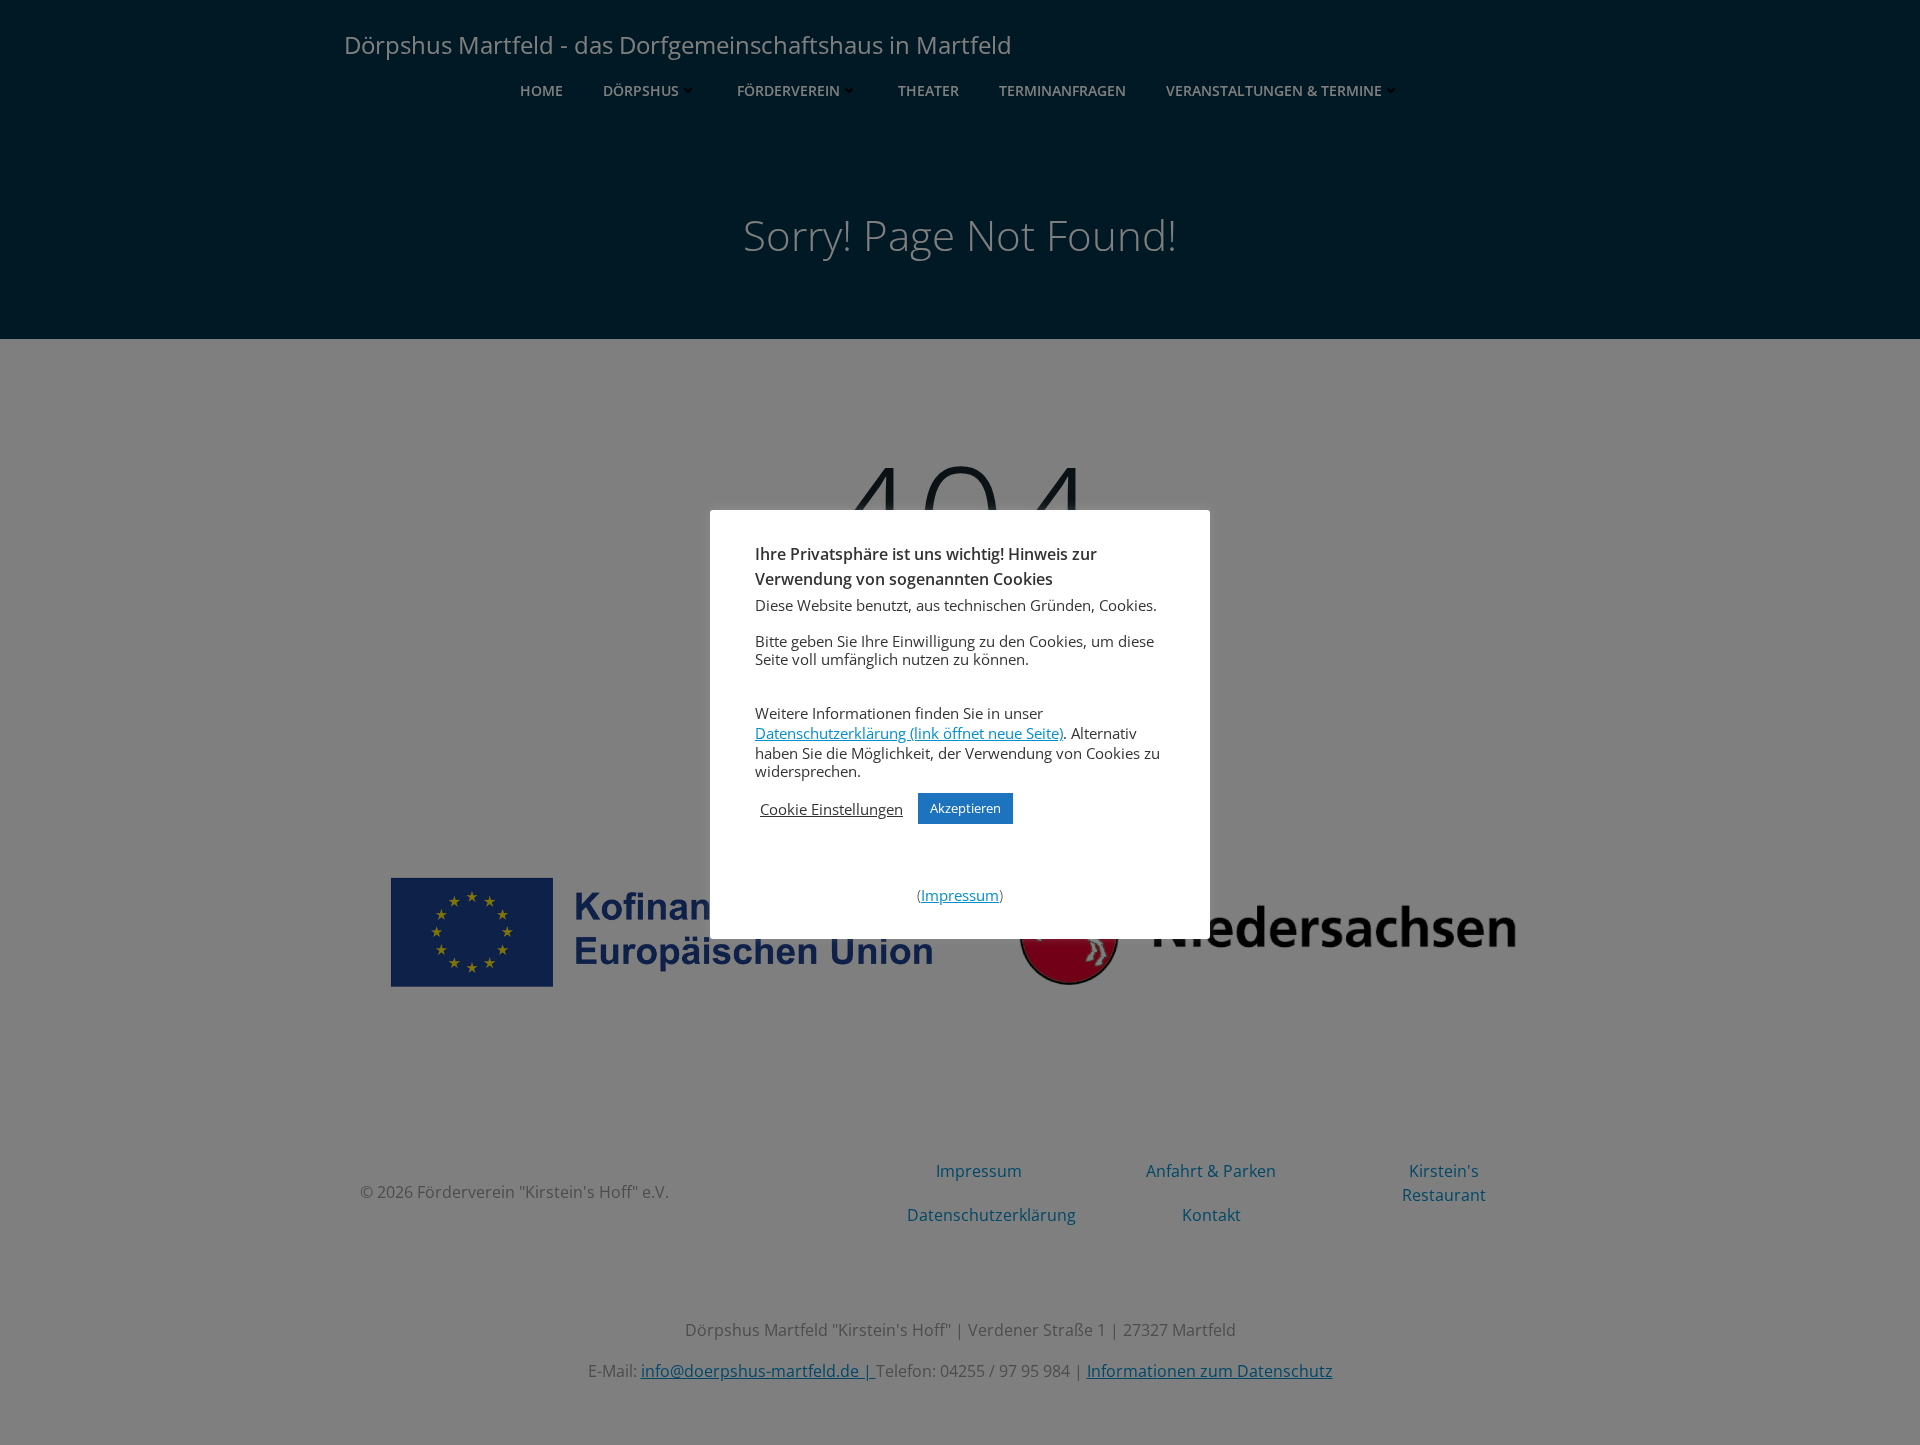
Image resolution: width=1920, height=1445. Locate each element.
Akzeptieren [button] (965, 808)
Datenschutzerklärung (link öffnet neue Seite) (909, 733)
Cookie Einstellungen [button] (831, 809)
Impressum (960, 895)
